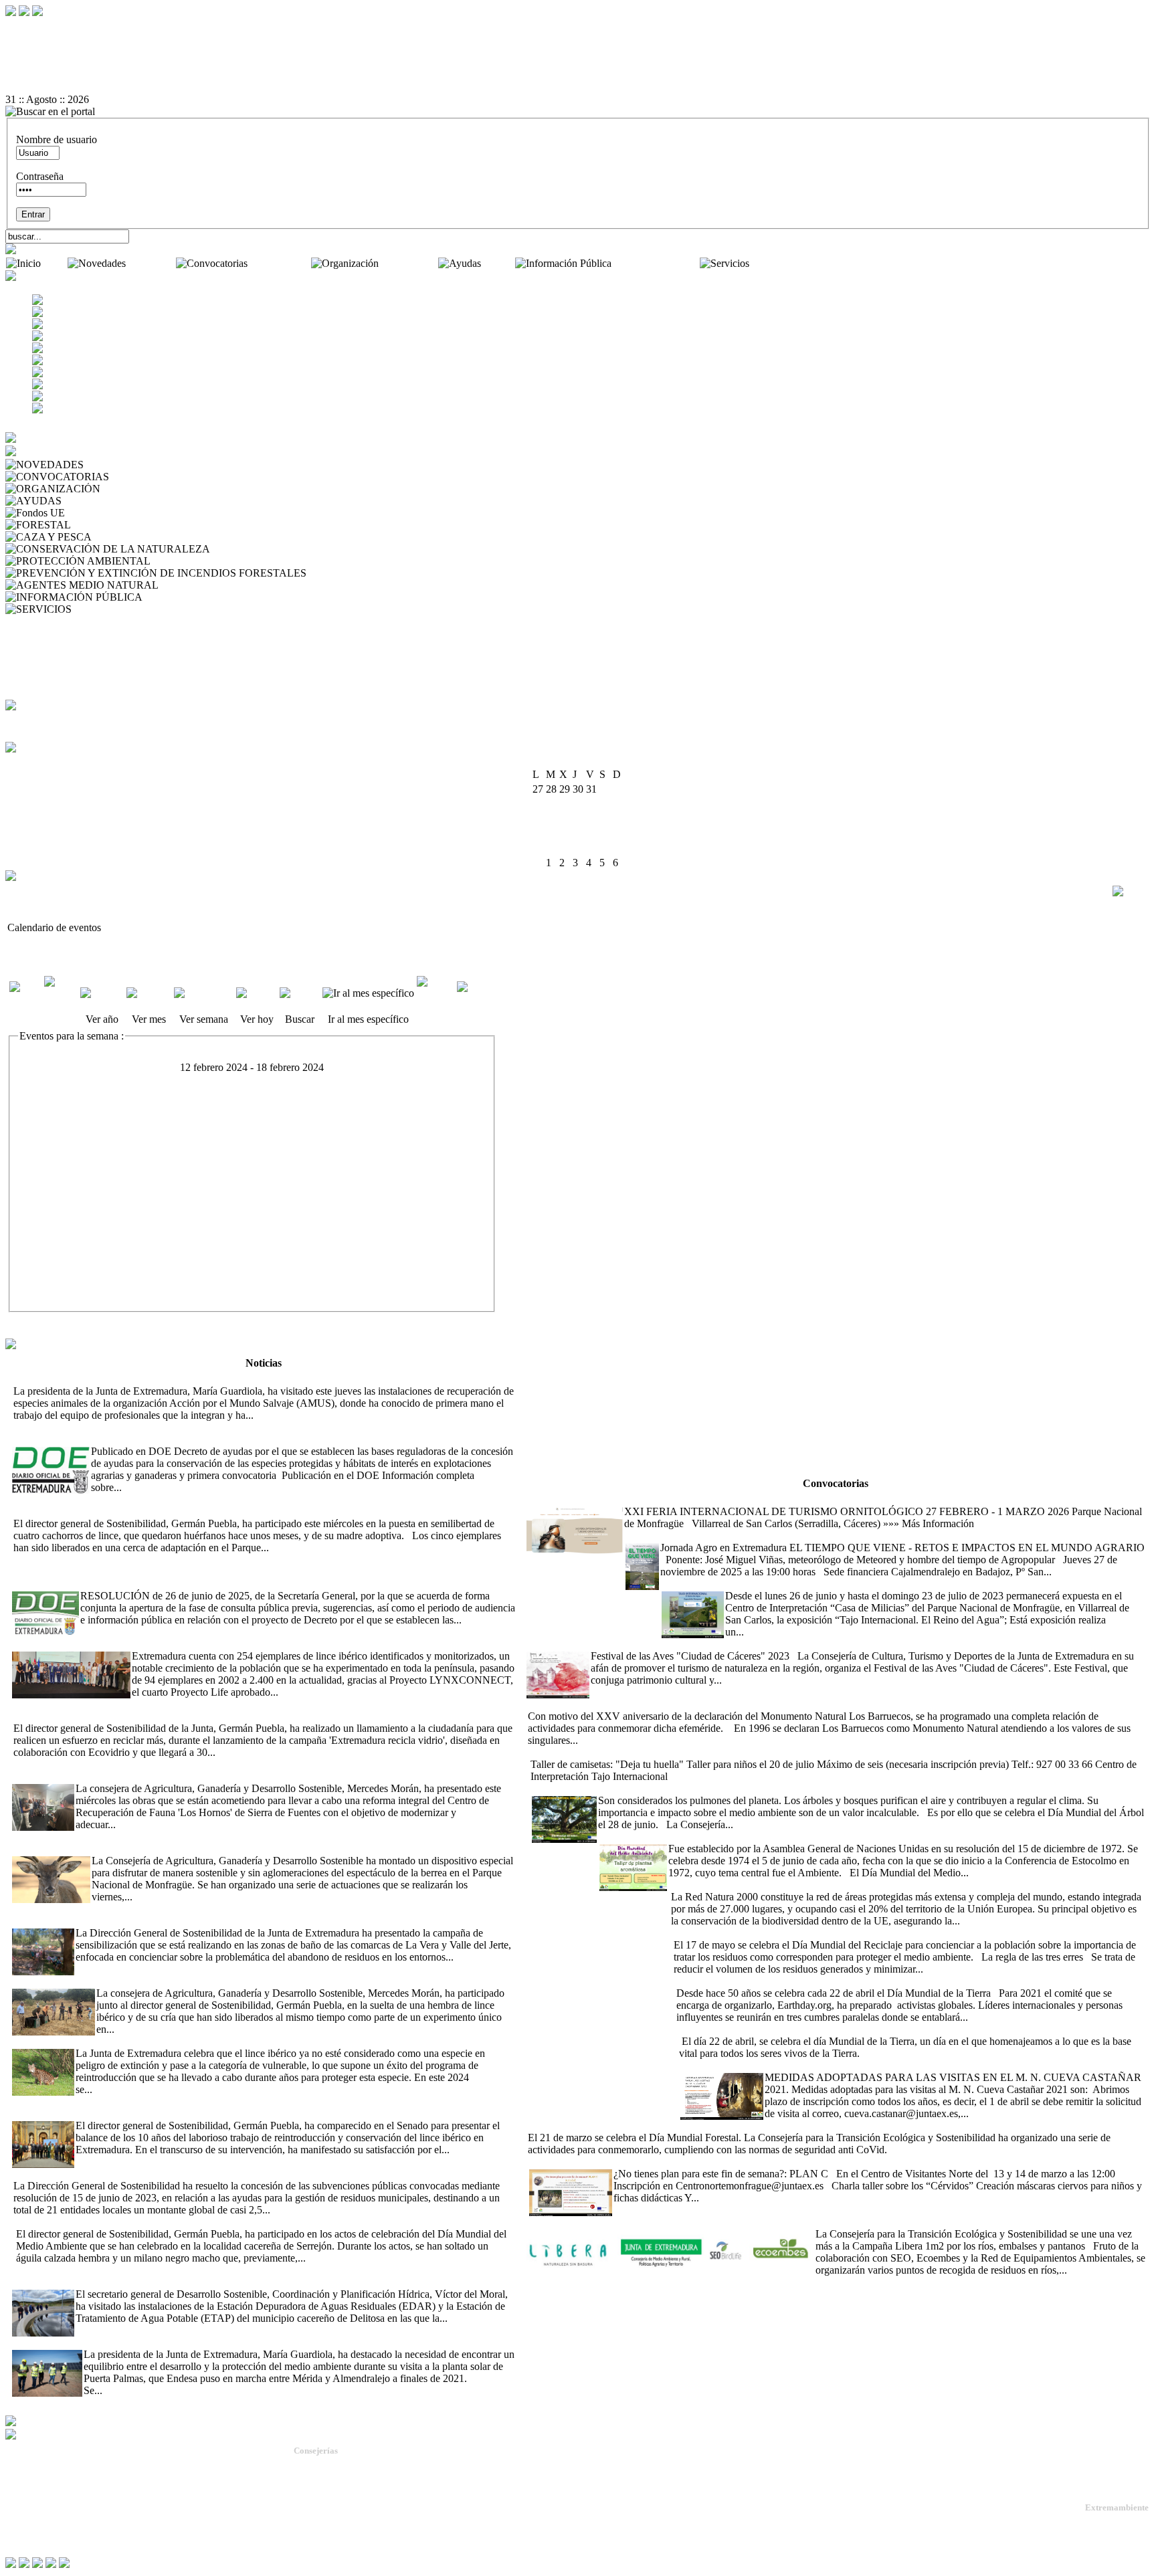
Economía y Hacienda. (334, 2501)
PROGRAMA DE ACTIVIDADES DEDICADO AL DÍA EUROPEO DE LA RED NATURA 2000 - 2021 (901, 1885)
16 (618, 818)
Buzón (19, 2507)
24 (538, 848)
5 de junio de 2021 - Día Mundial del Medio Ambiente (713, 1837)
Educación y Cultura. (332, 2513)
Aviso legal (28, 2528)
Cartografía (32, 681)
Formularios (33, 645)
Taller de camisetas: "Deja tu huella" (604, 1752)
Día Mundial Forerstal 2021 (823, 2125)
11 (551, 818)
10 (538, 818)
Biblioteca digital (44, 657)
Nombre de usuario (57, 139)
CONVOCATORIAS (158, 477)
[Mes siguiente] (476, 999)
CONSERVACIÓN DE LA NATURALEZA (310, 549)
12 (565, 818)
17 (538, 833)
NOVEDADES (120, 465)
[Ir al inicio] (578, 64)
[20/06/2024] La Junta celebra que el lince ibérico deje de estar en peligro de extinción (278, 2041)
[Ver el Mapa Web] (578, 39)
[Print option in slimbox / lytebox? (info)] (1131, 891)
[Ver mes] (149, 993)
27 (578, 848)
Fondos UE (92, 513)
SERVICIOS (102, 609)
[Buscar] (300, 993)
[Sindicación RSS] (578, 88)
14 (591, 818)
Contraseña (40, 176)
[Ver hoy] (257, 993)
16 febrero (61, 1215)
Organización (410, 263)
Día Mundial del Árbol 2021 (591, 1788)
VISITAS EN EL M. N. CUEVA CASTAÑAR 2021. (793, 2065)
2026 (595, 761)
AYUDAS (86, 501)
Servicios (771, 263)
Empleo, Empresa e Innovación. (351, 2525)
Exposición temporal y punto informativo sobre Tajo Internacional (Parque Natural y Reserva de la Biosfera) (888, 1584)
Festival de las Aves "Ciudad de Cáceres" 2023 (825, 1644)
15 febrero (61, 1184)
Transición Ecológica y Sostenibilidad (363, 2489)
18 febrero (61, 1277)
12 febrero (61, 1092)
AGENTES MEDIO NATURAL (232, 585)
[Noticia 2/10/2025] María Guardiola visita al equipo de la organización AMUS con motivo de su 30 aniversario (247, 1379)
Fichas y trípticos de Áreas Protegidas (87, 669)
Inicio (56, 263)
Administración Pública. (338, 2465)
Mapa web (27, 2496)
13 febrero (61, 1123)
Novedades (152, 263)
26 (565, 848)
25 (551, 848)
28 (591, 848)
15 (605, 818)
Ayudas (499, 263)
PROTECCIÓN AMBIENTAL (220, 561)
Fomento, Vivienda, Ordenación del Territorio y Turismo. (396, 2538)
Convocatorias (281, 263)
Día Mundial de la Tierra (728, 2029)
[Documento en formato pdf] (578, 52)
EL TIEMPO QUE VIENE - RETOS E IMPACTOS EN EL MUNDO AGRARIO (802, 1535)
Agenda (25, 621)
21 (591, 833)
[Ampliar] (277, 1415)
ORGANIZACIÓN (145, 489)
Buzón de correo (43, 633)
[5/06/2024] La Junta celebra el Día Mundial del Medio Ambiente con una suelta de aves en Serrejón (225, 2222)
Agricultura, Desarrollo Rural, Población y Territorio (388, 2477)
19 (565, 833)
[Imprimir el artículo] (578, 76)
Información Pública (657, 263)
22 (605, 833)
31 (538, 863)
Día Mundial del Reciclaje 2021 (738, 1933)
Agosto (566, 761)
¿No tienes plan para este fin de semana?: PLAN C (635, 2162)
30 (618, 848)
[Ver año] (102, 993)
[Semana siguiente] (436, 1004)
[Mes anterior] (25, 999)
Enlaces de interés (41, 2517)
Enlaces (24, 693)
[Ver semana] (204, 993)
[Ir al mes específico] (368, 993)
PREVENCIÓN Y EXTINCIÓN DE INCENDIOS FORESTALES (454, 573)
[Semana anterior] (61, 1004)
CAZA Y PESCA (132, 537)
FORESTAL (101, 525)
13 (578, 818)
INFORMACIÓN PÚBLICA (208, 597)
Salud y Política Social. (336, 2550)
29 (605, 848)
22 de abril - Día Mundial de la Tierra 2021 (764, 1981)
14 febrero (61, 1154)
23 (618, 833)
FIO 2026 (546, 1499)
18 (551, 833)
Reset (45, 27)
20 (578, 833)
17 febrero (61, 1246)
